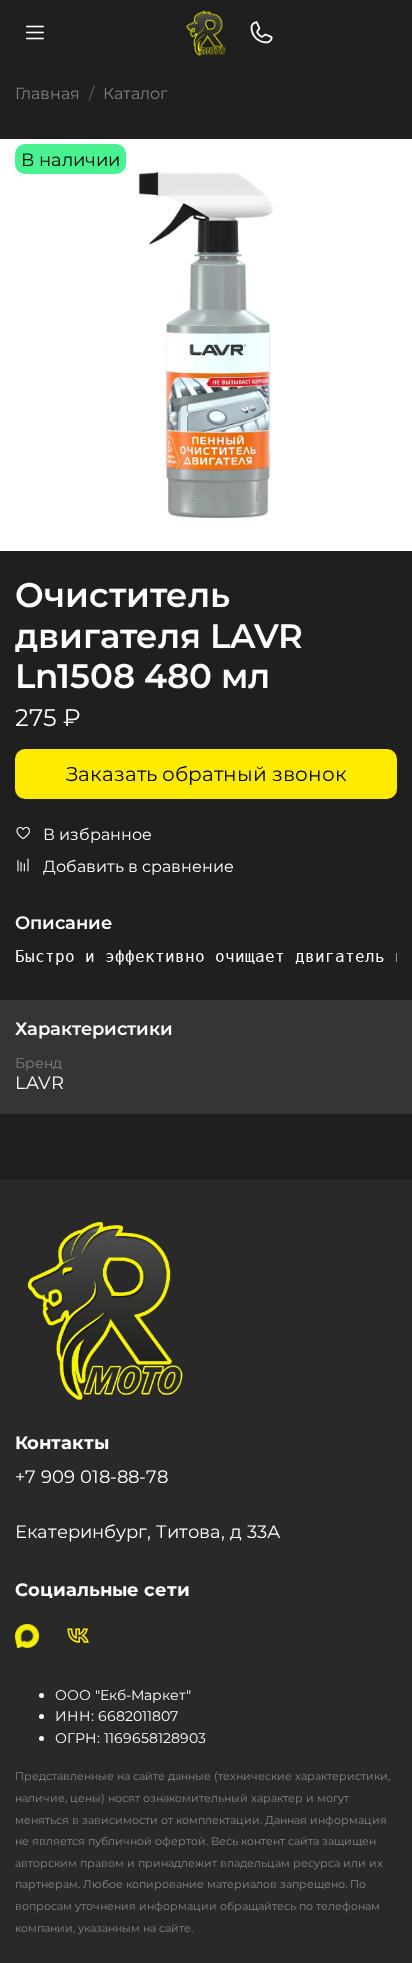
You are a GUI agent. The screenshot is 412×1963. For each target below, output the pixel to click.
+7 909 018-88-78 (91, 1476)
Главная (47, 93)
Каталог (135, 93)
